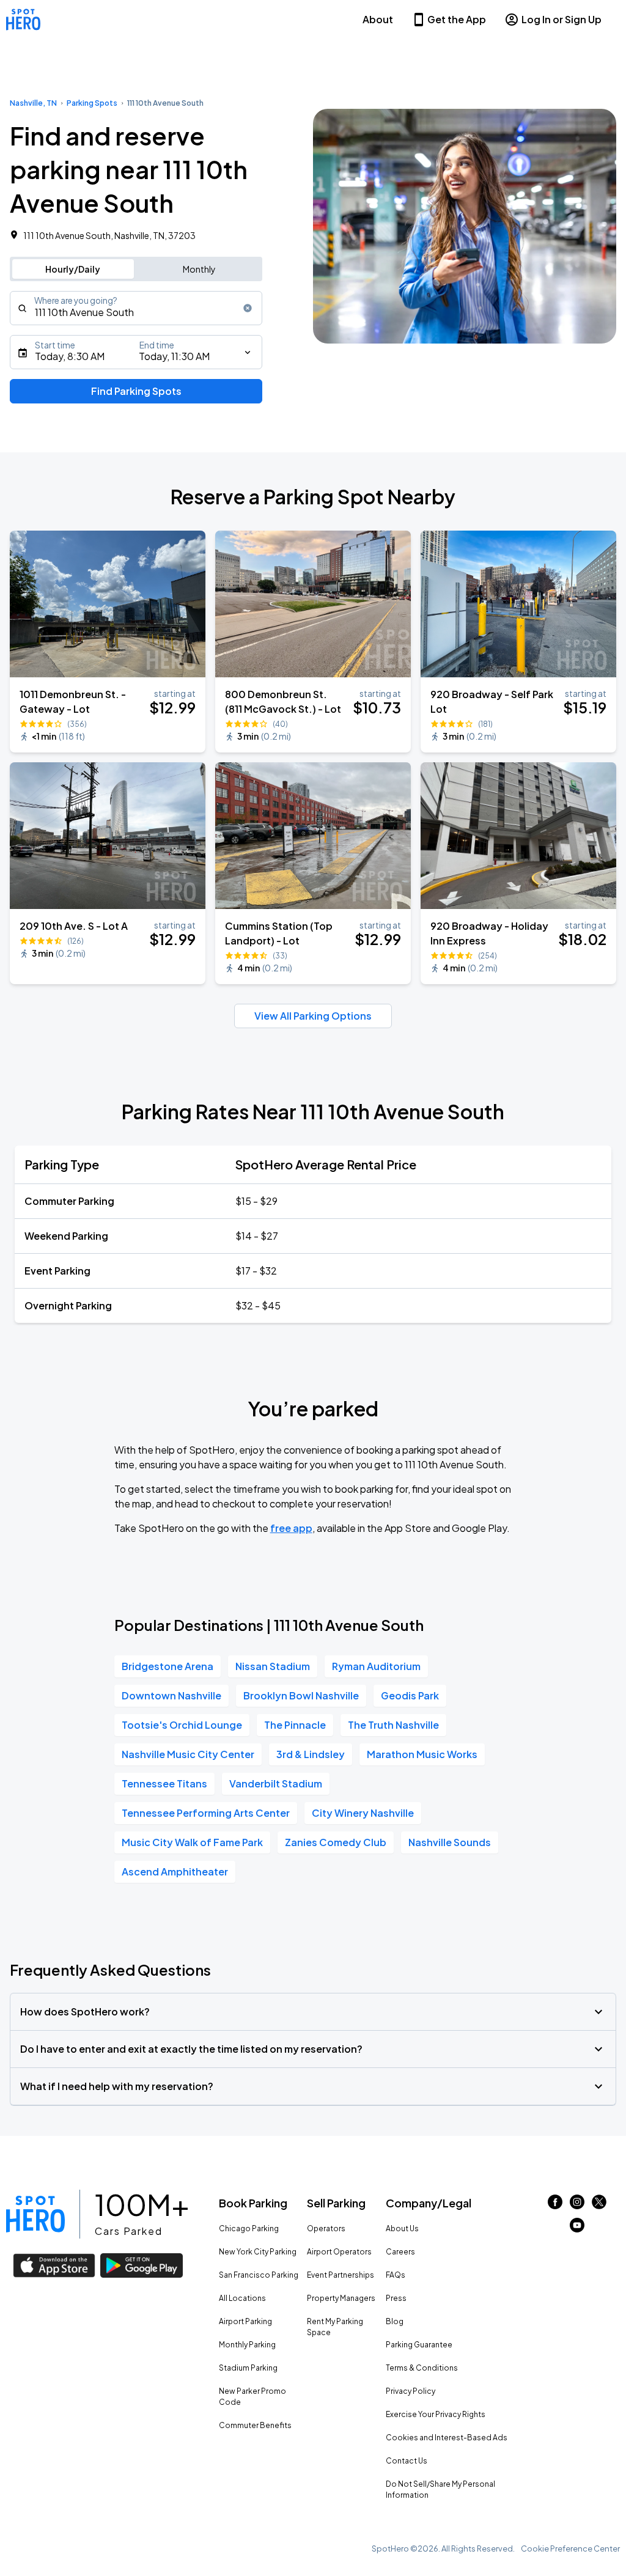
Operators (326, 2228)
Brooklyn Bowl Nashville (301, 1695)
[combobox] (136, 308)
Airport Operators (339, 2252)
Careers (400, 2252)
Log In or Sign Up (562, 19)
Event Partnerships (341, 2275)
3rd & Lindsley (311, 1754)
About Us (402, 2228)
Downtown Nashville (171, 1695)
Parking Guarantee (419, 2345)
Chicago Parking (249, 2228)
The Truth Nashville (393, 1725)
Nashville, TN (33, 103)
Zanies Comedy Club (336, 1842)
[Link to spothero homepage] (35, 2214)
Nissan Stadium (273, 1666)
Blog (395, 2321)
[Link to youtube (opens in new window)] (577, 2228)
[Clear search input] (248, 308)
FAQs (396, 2275)
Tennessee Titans (164, 1783)
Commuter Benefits (255, 2425)
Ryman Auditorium (376, 1666)
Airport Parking (245, 2321)
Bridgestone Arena (168, 1666)
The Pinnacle (295, 1725)
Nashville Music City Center (188, 1754)
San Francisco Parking (259, 2275)
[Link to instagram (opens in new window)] (577, 2205)
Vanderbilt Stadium (276, 1783)
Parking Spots (92, 103)
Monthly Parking (247, 2345)
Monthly (199, 269)
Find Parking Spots (136, 391)
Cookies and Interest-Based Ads (447, 2438)
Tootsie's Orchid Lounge (182, 1725)
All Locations (242, 2298)
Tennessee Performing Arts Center (206, 1813)
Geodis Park (410, 1695)
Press (396, 2298)
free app (291, 1528)
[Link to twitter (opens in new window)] (599, 2205)
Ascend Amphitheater (175, 1871)
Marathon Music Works (422, 1754)
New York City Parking (258, 2252)
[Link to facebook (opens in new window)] (555, 2205)
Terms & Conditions (422, 2368)
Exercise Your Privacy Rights (436, 2414)
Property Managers (341, 2298)
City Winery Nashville (363, 1813)
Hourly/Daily (73, 269)
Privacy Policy (411, 2391)
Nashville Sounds (450, 1842)
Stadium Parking (248, 2368)
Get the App (457, 19)
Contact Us (407, 2461)
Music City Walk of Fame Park (192, 1842)
